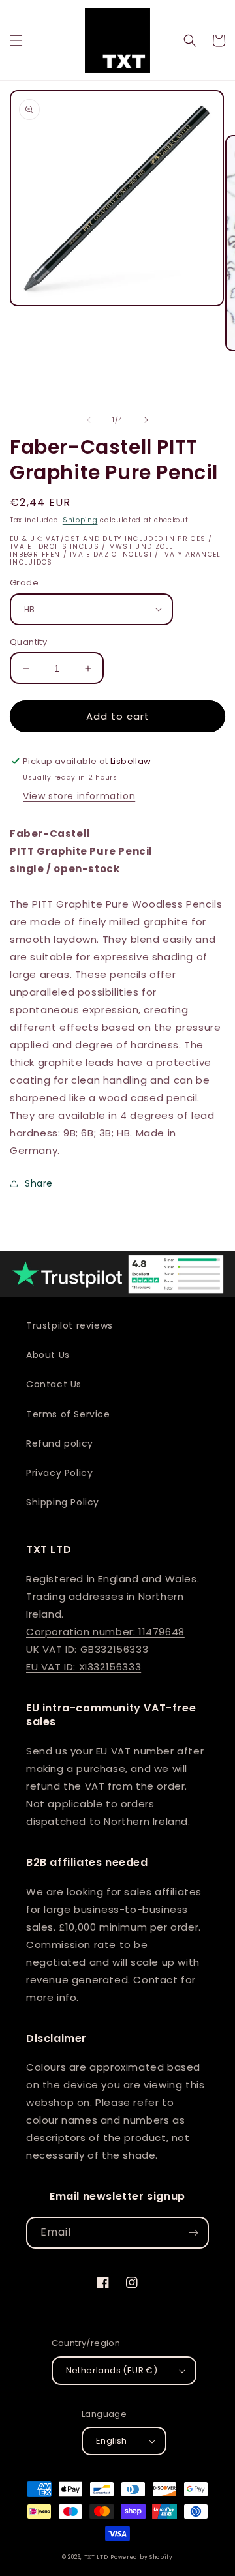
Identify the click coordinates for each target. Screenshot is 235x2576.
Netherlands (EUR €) (112, 2370)
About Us (48, 1355)
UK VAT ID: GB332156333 (87, 1649)
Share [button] (39, 1183)
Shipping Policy (63, 1502)
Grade (24, 583)
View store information (79, 796)
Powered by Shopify (142, 2557)
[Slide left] (89, 420)
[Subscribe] (193, 2233)
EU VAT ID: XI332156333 (84, 1667)
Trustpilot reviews (70, 1325)
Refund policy (60, 1443)
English (112, 2441)
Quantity (28, 642)
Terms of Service (68, 1414)
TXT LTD (96, 2557)
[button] (16, 40)
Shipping (80, 520)
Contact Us (54, 1384)
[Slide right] (146, 420)
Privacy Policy (59, 1473)
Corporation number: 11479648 (105, 1632)
